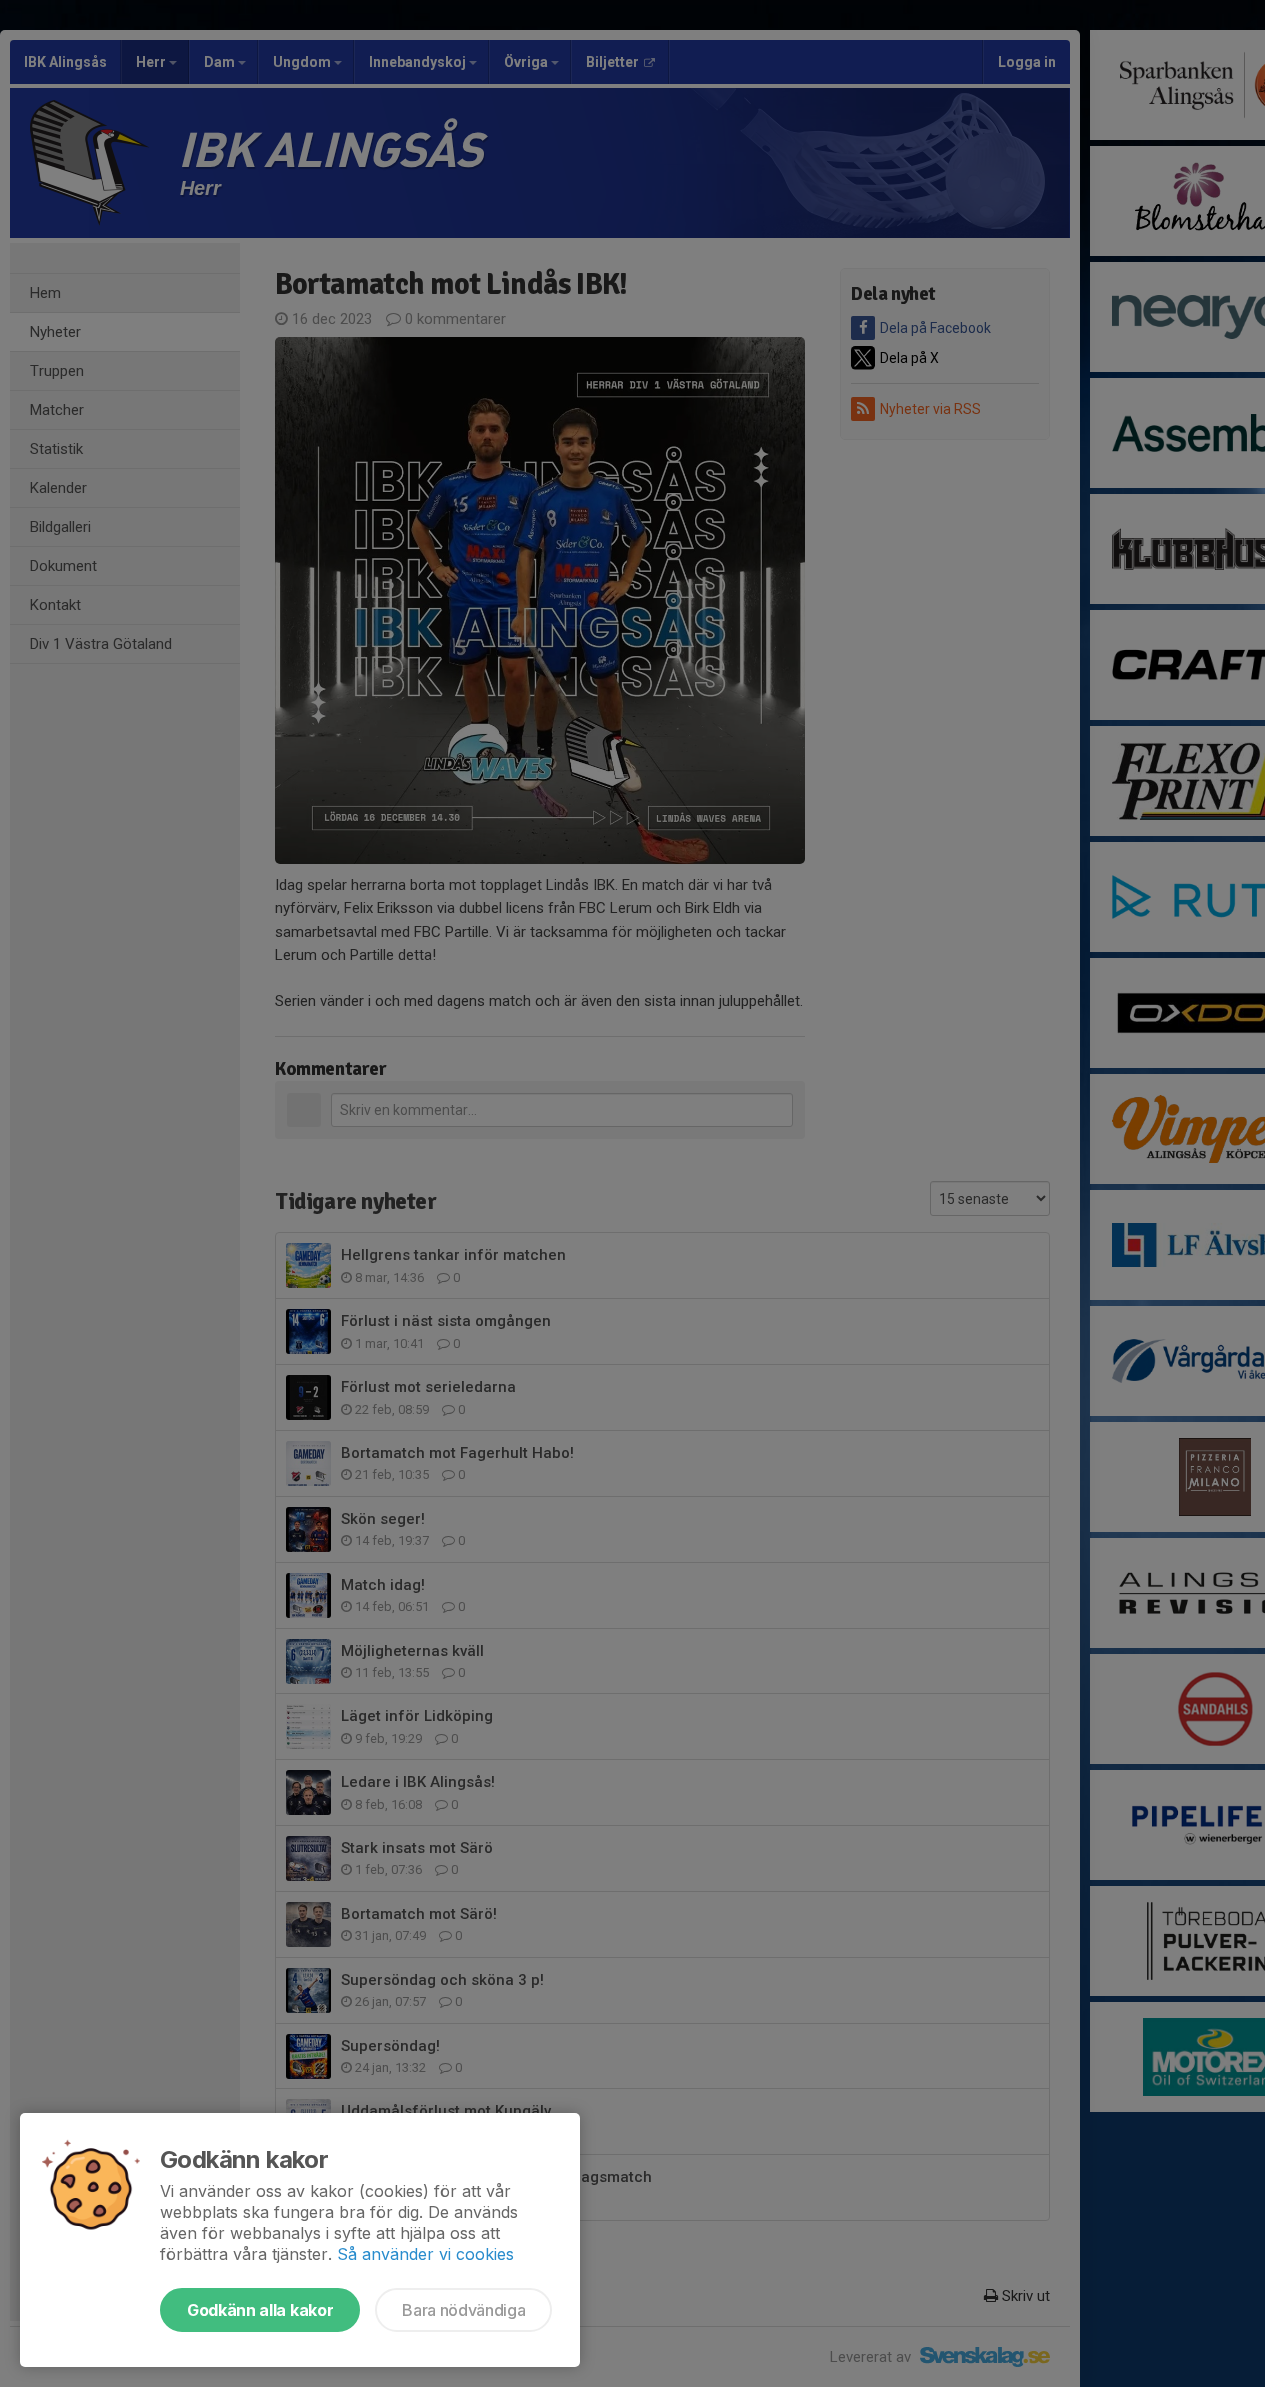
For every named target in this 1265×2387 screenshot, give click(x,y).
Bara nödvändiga (463, 2310)
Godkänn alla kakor (260, 2310)
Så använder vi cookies (425, 2254)
